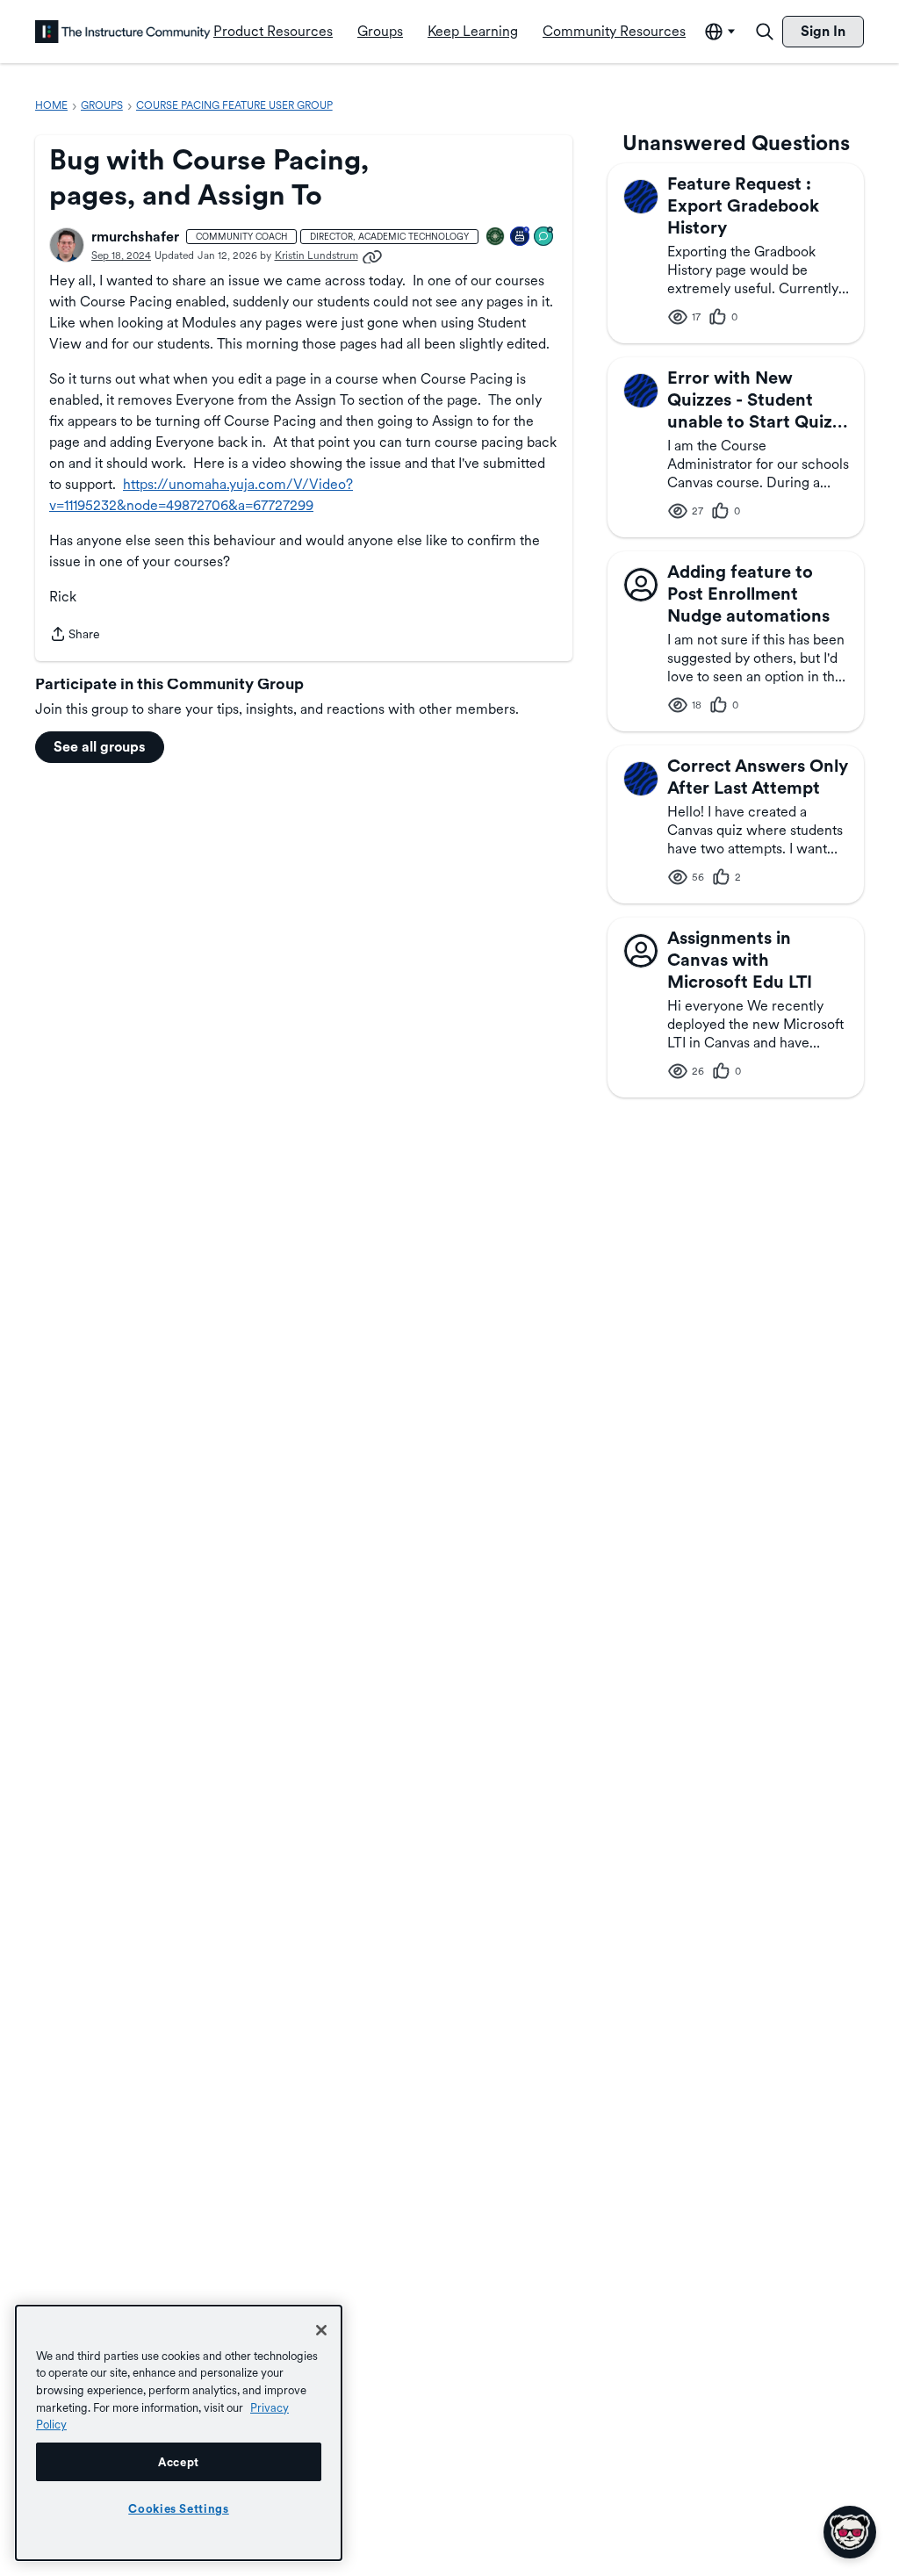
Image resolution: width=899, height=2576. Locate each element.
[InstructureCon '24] (496, 237)
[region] (179, 2433)
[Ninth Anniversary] (521, 237)
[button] (67, 245)
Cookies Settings (179, 2508)
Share (75, 636)
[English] (123, 32)
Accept (179, 2462)
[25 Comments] (544, 237)
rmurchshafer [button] (135, 237)
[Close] (321, 2330)
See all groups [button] (100, 747)
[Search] (765, 32)
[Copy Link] (372, 255)
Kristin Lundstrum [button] (316, 255)
